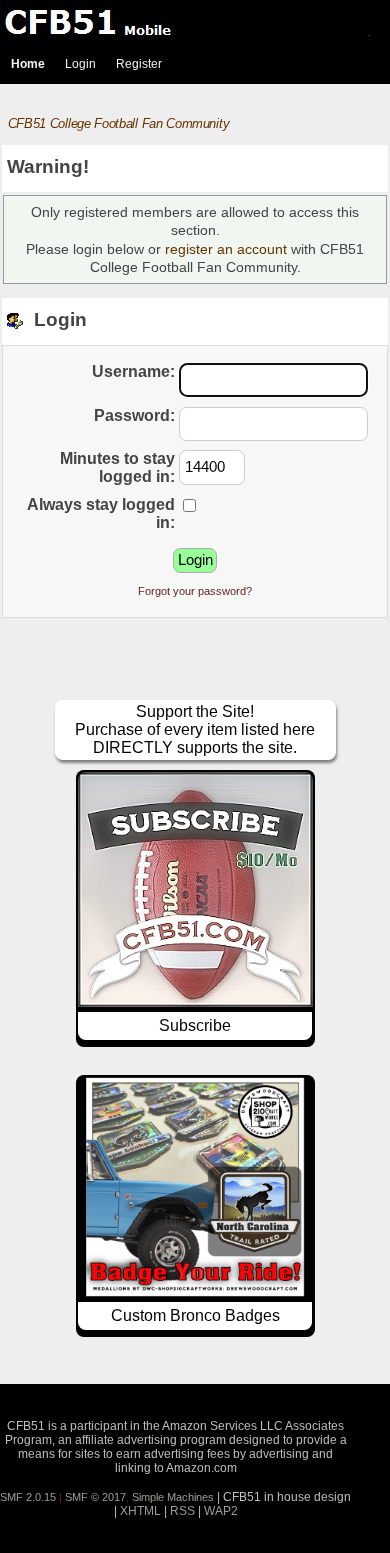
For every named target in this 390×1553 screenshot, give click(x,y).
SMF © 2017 (95, 1497)
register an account (226, 249)
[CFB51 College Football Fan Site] (195, 22)
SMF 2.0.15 (28, 1497)
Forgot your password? (195, 591)
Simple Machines (173, 1497)
